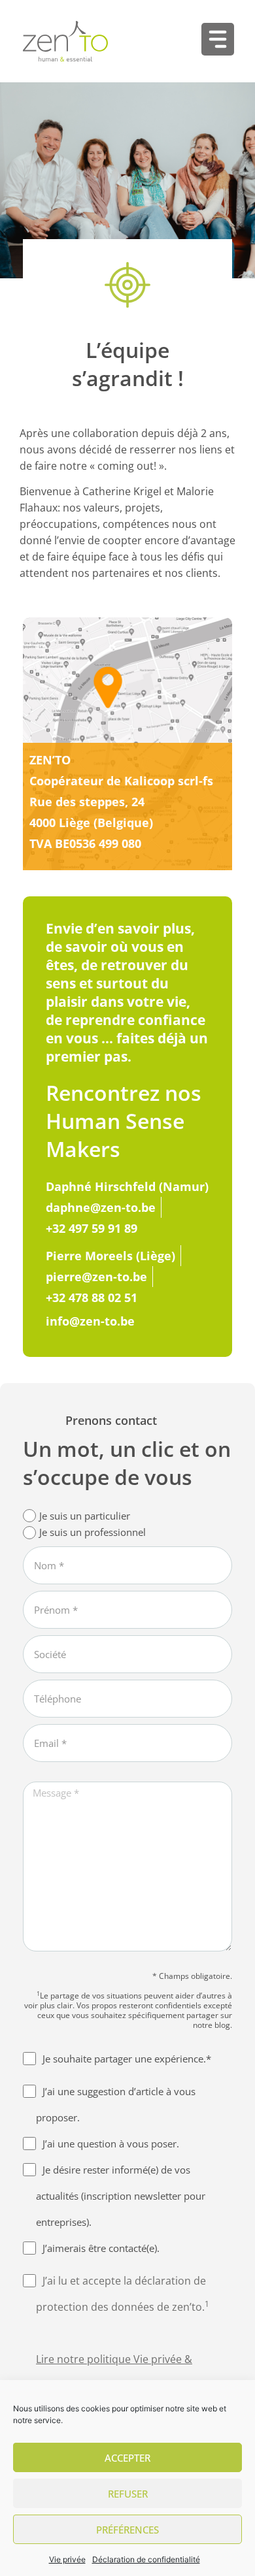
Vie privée (67, 2559)
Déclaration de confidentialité (146, 2559)
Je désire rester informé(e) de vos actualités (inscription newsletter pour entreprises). (121, 2196)
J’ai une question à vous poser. (111, 2144)
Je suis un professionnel (93, 1532)
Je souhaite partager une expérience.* (127, 2059)
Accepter (127, 2458)
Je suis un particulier (85, 1516)
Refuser (128, 2494)
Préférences (127, 2530)
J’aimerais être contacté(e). (101, 2248)
